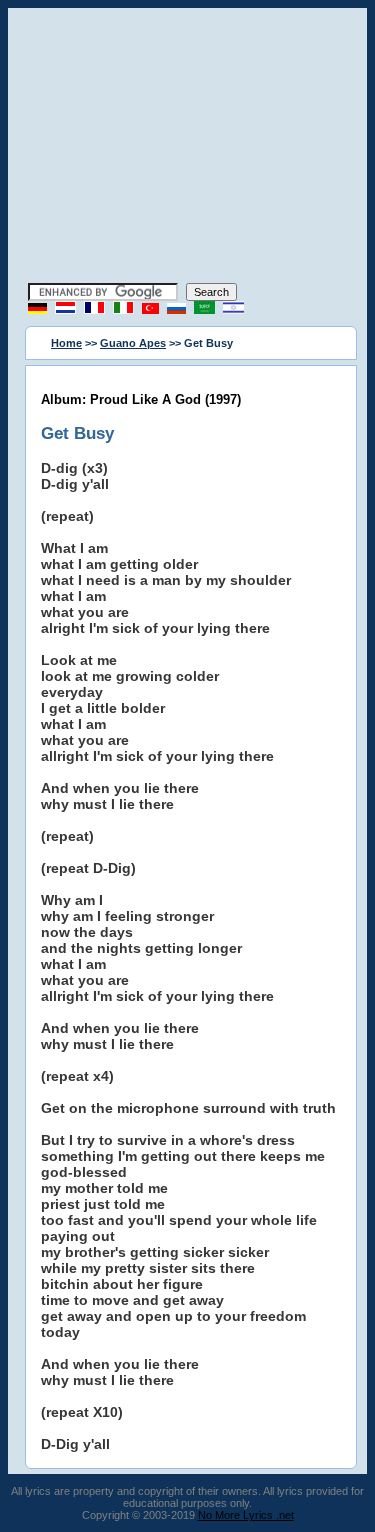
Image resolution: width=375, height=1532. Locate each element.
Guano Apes (133, 343)
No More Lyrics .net (246, 1515)
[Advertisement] (188, 148)
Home (66, 343)
